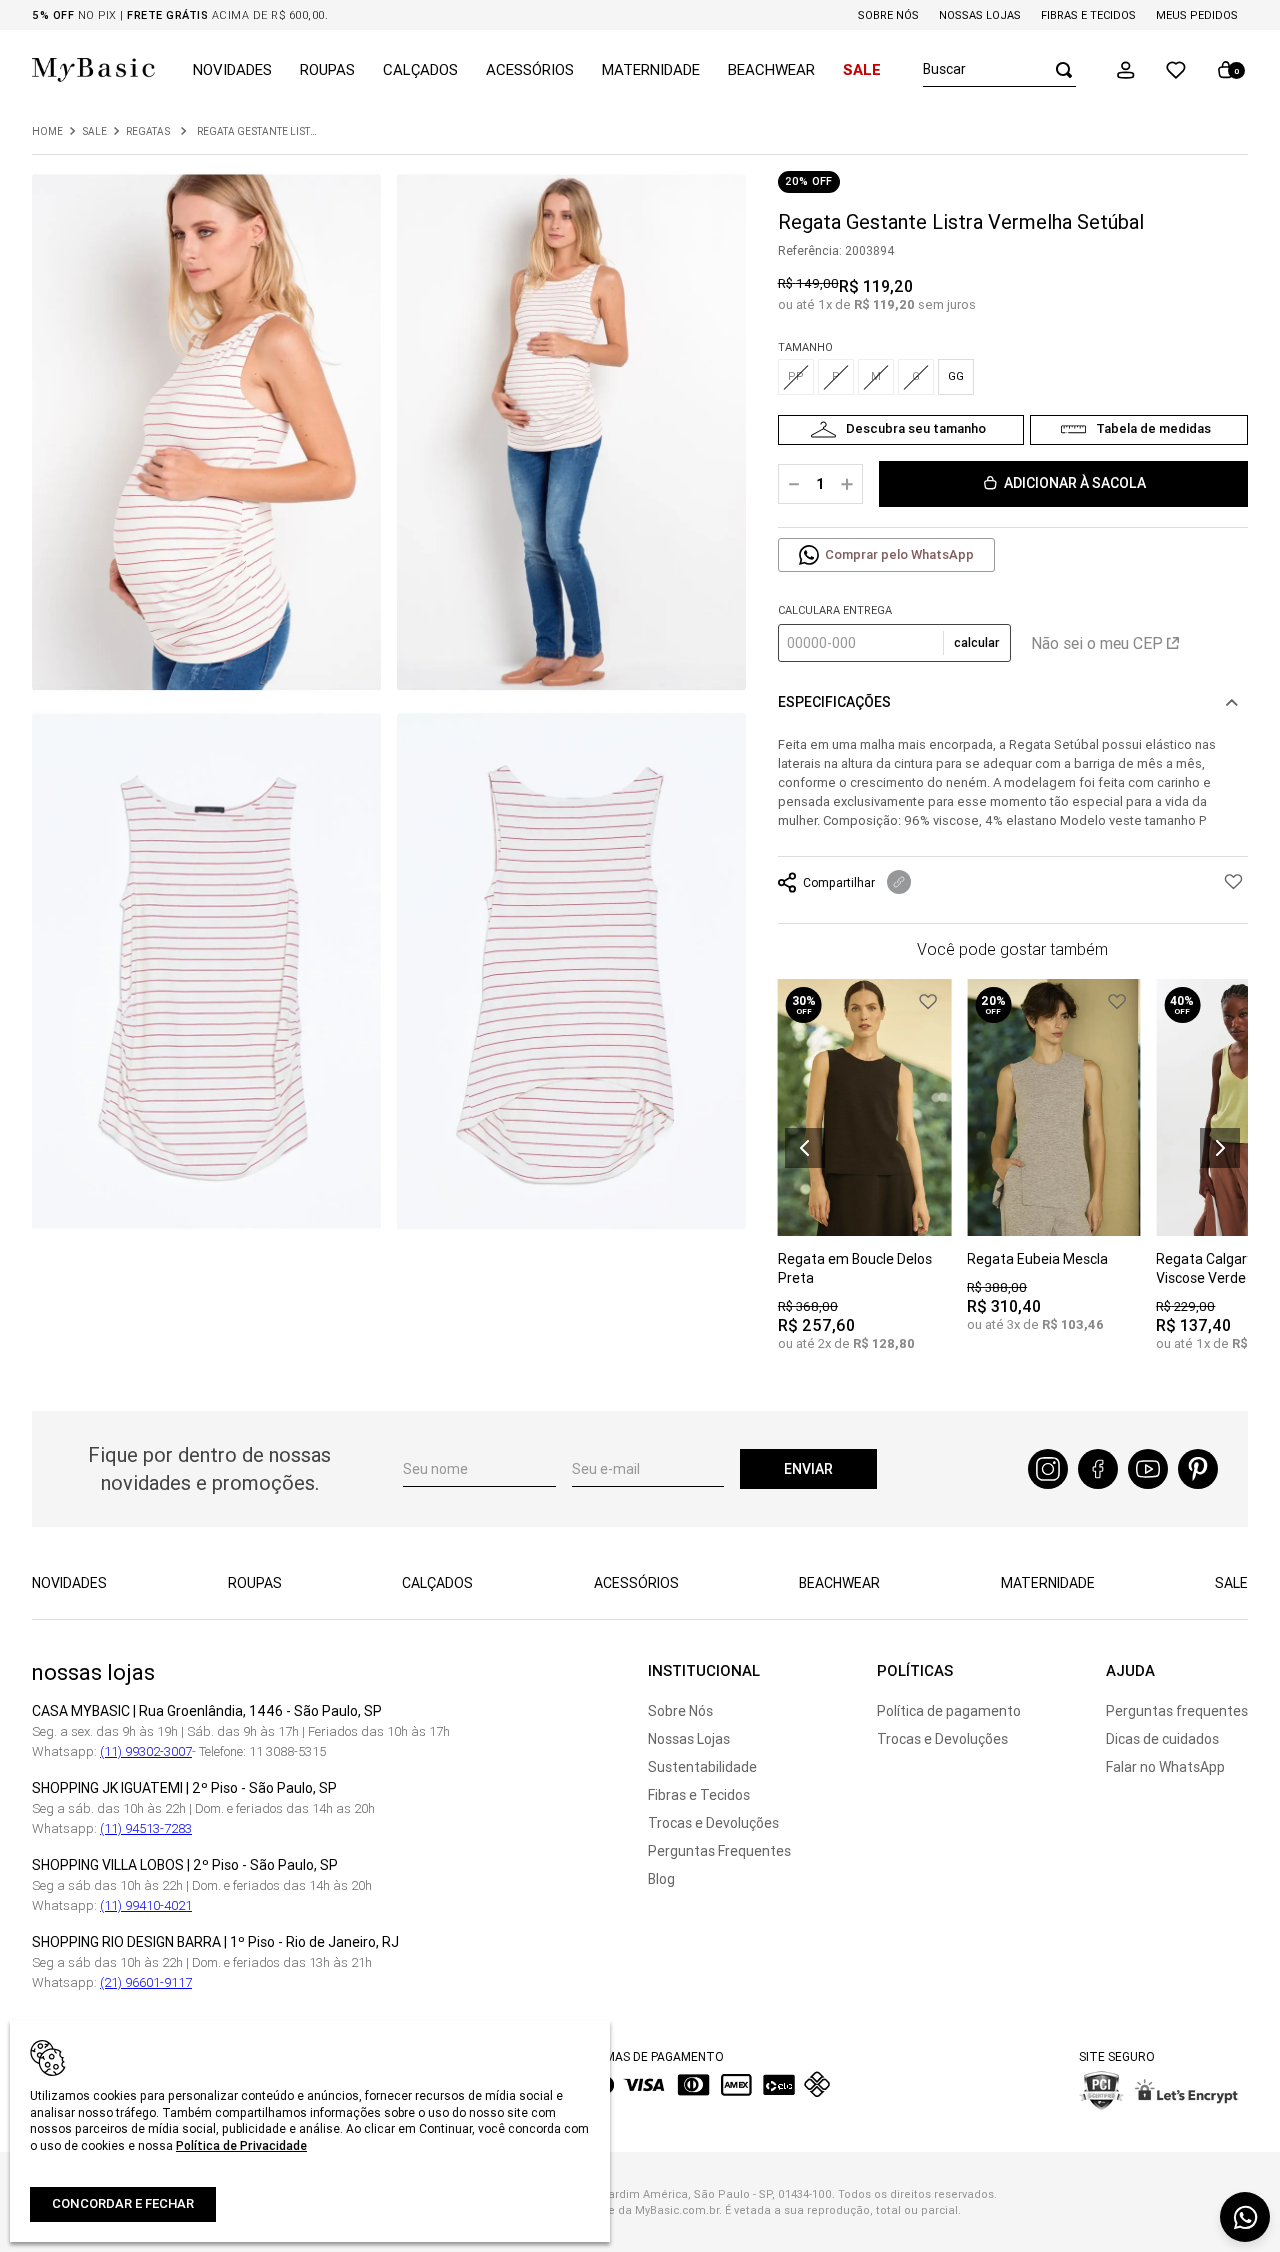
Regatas (148, 132)
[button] (1126, 70)
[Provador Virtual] (901, 430)
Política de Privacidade (241, 2145)
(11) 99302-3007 (146, 1751)
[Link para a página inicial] (47, 132)
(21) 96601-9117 (146, 1982)
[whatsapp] (1245, 2217)
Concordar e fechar (123, 2203)
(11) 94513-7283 (146, 1828)
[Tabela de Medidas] (1139, 430)
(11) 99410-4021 (146, 1905)
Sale (94, 132)
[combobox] (999, 70)
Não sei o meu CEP (1097, 643)
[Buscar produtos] (1058, 69)
